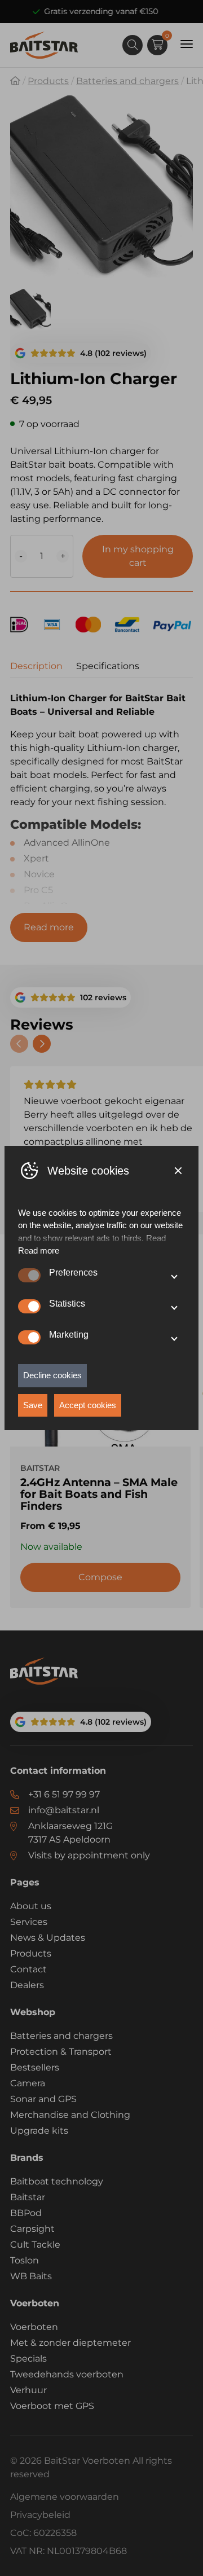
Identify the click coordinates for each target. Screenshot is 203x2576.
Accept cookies (88, 1405)
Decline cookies (52, 1375)
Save (33, 1405)
